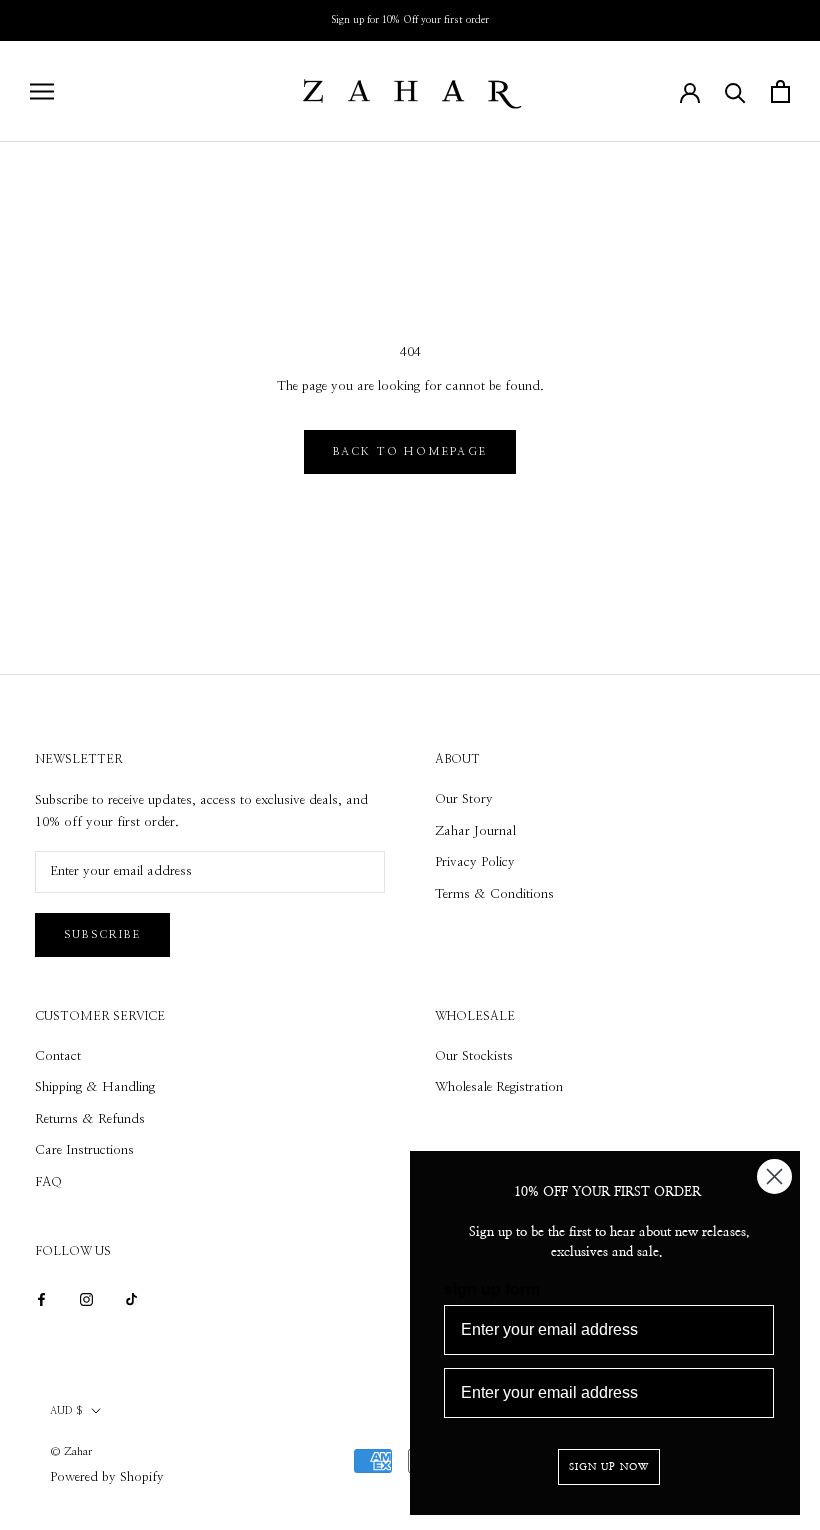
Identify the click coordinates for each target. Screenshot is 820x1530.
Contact (58, 1056)
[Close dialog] (774, 1176)
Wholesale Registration (499, 1087)
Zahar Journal (475, 831)
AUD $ (66, 1411)
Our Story (464, 799)
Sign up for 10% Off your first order (410, 20)
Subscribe (102, 934)
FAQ (48, 1182)
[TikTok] (131, 1298)
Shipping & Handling (95, 1087)
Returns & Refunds (90, 1119)
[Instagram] (86, 1298)
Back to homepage (410, 451)
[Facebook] (41, 1298)
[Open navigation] (42, 91)
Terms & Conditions (494, 894)
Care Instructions (84, 1150)
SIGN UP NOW (609, 1467)
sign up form (492, 1289)
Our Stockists (474, 1056)
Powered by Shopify (107, 1477)
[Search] (735, 91)
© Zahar (71, 1451)
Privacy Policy (475, 862)
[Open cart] (780, 91)
